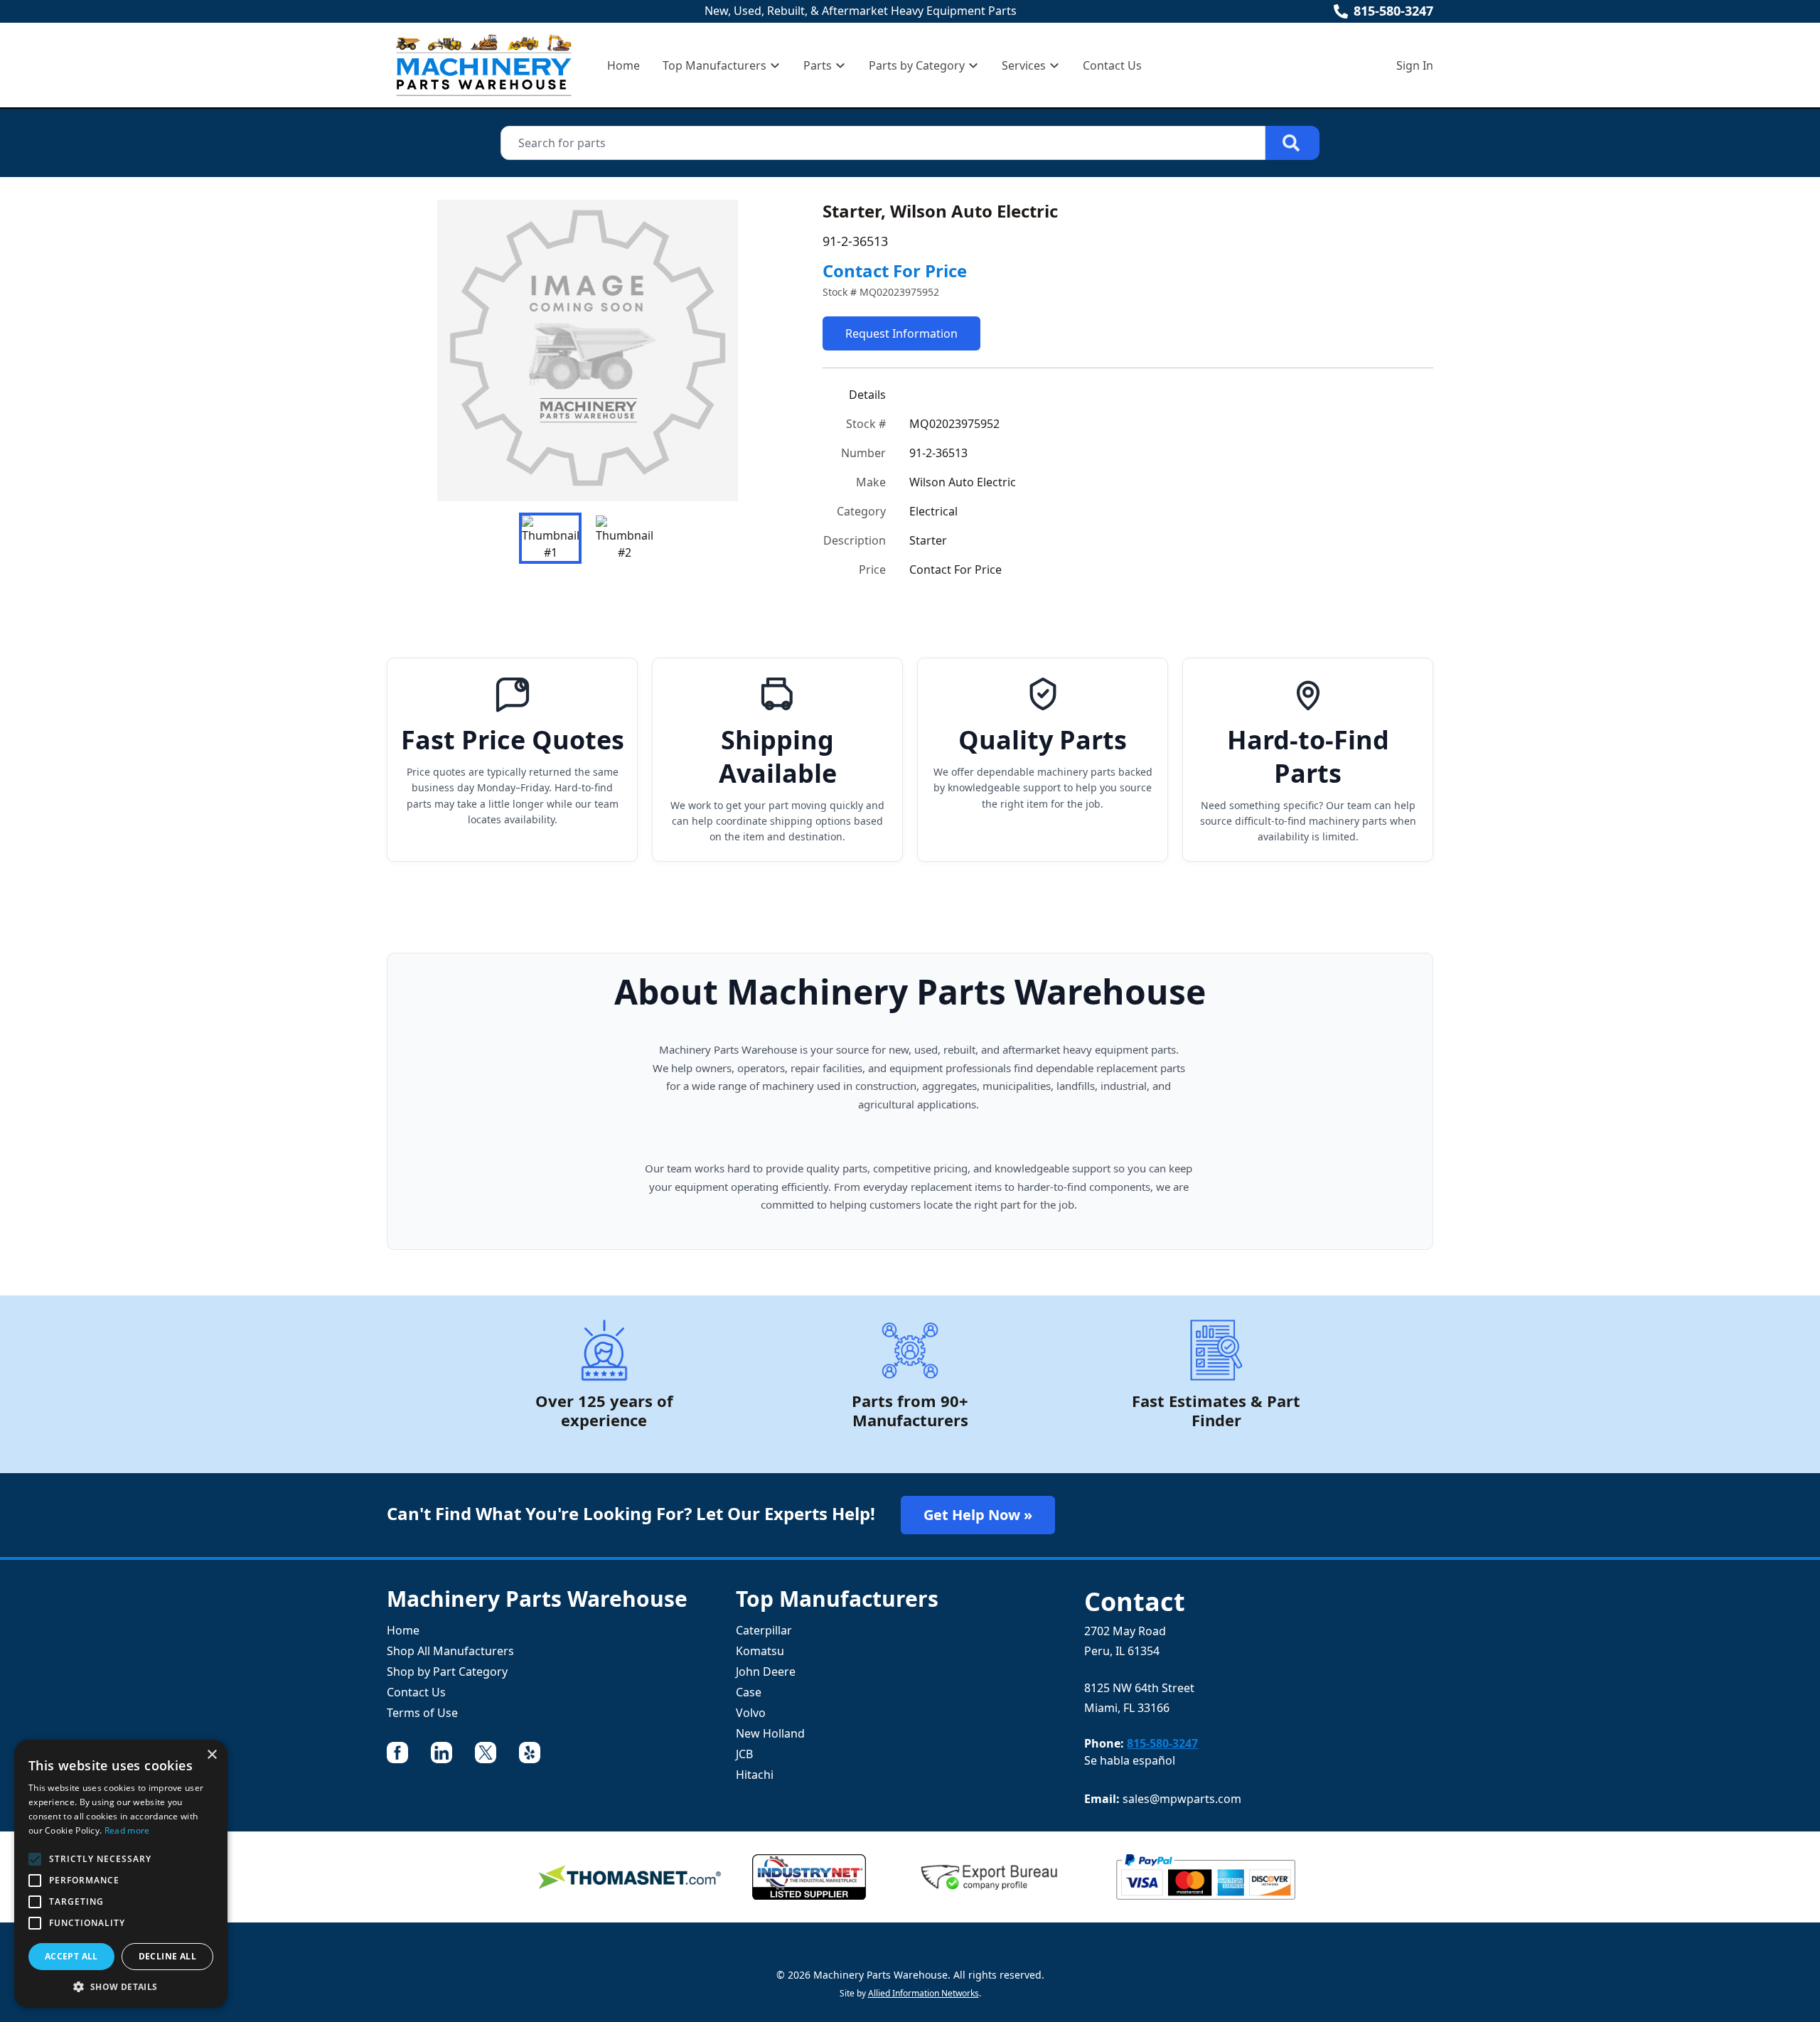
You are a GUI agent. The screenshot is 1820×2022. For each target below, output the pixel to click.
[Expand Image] (763, 476)
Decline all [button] (167, 1956)
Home (623, 65)
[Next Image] (766, 351)
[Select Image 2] (624, 538)
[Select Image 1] (550, 538)
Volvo (751, 1713)
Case (749, 1692)
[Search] (1292, 143)
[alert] (121, 1874)
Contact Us (1112, 65)
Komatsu (760, 1651)
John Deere (766, 1671)
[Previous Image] (409, 351)
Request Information (901, 333)
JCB (744, 1754)
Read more (127, 1830)
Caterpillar (764, 1630)
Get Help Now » (978, 1515)
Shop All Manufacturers (450, 1651)
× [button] (212, 1755)
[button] (121, 1986)
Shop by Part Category (447, 1671)
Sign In (1415, 65)
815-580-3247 (1393, 11)
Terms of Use (422, 1713)
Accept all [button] (71, 1956)
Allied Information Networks (924, 1993)
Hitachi (755, 1775)
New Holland (770, 1733)
